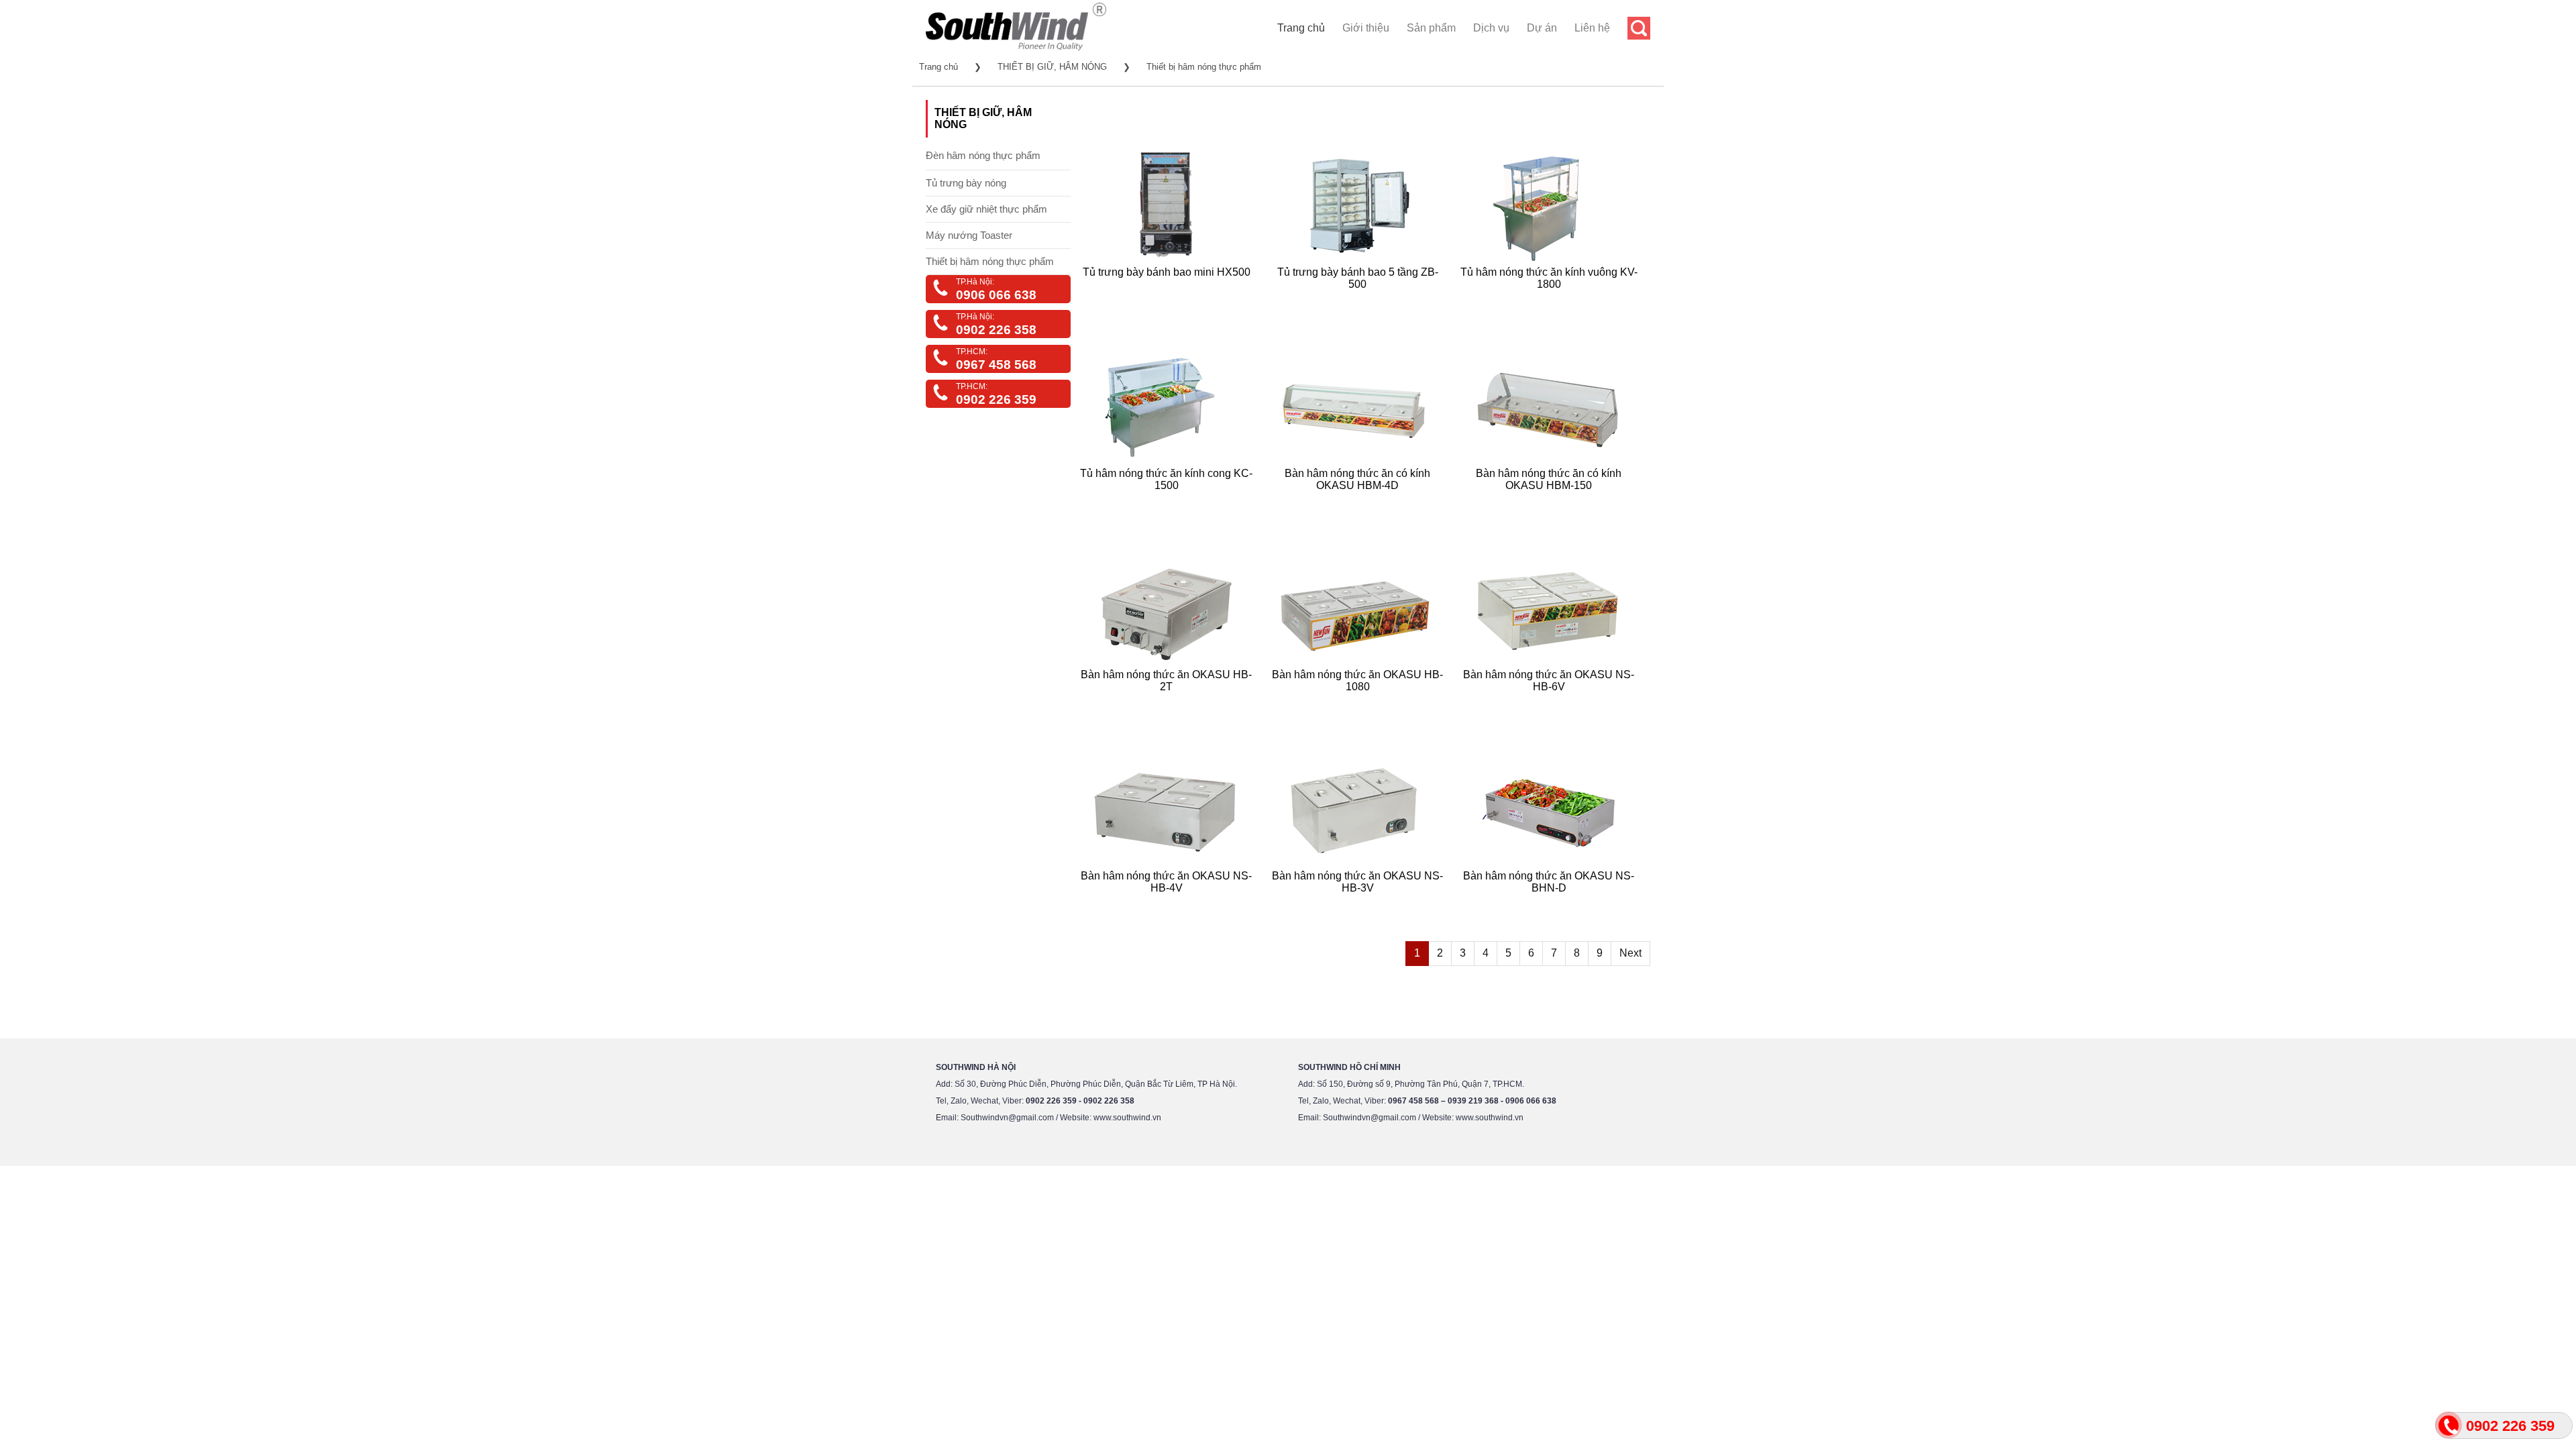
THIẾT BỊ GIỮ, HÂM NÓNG (1052, 67)
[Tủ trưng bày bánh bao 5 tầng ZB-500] (1361, 300)
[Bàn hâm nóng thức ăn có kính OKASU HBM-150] (1553, 501)
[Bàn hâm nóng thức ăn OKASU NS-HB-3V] (1361, 904)
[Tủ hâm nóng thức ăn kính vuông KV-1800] (1553, 300)
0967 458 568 (996, 365)
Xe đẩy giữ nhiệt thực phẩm (986, 209)
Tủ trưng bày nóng (966, 183)
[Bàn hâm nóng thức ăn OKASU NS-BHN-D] (1553, 904)
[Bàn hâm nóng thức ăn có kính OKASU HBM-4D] (1361, 501)
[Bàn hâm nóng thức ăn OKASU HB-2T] (1170, 703)
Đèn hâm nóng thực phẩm (983, 155)
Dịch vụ (1491, 28)
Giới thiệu (1366, 28)
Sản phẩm (1431, 28)
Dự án (1542, 28)
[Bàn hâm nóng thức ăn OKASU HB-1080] (1361, 703)
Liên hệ (1592, 28)
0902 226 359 (996, 399)
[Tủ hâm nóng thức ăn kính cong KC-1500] (1170, 501)
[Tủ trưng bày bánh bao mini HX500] (1170, 300)
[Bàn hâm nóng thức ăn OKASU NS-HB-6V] (1553, 703)
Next (1630, 953)
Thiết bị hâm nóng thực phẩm (1204, 67)
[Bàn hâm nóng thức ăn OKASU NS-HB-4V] (1170, 904)
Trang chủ (1301, 28)
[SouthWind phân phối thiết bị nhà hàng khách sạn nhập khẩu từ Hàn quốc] (1016, 50)
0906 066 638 (996, 295)
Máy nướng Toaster (969, 235)
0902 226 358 (996, 330)
